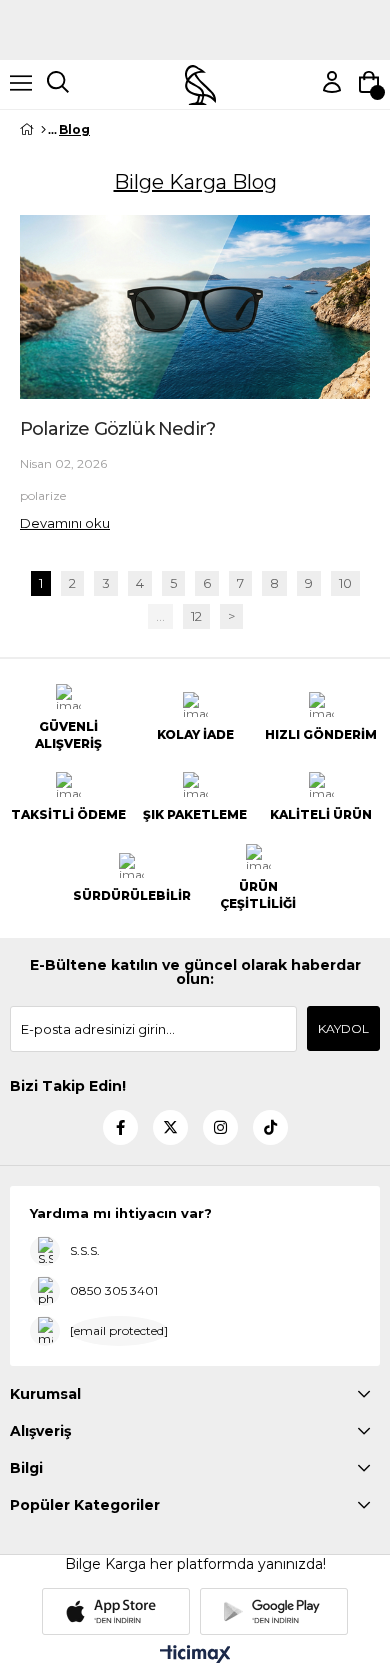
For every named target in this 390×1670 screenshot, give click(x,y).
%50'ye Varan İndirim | (195, 37)
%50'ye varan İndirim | (195, 7)
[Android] (274, 1611)
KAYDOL (343, 1028)
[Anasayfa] (43, 130)
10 (345, 583)
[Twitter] (170, 1127)
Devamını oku (65, 523)
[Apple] (116, 1611)
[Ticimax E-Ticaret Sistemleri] (195, 1655)
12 (196, 616)
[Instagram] (220, 1127)
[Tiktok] (270, 1127)
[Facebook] (120, 1127)
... (160, 616)
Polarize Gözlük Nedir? (117, 429)
